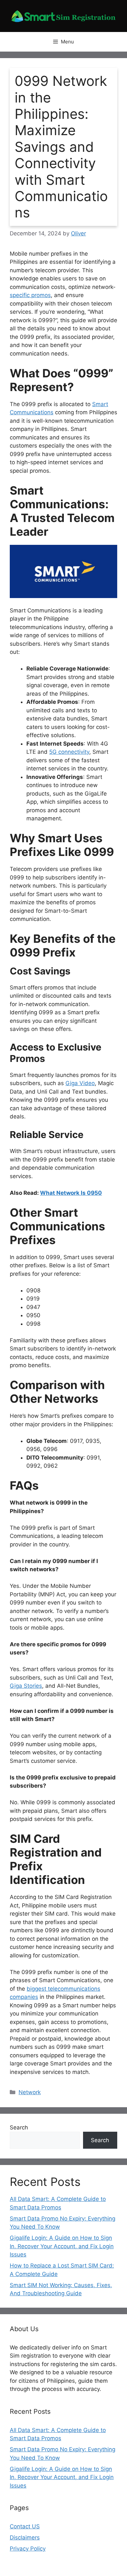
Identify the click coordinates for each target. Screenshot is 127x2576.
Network (30, 2092)
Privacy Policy (28, 2549)
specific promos (30, 295)
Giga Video (80, 1083)
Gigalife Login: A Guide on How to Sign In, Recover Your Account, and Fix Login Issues (62, 2246)
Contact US (25, 2526)
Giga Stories (26, 1686)
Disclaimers (25, 2537)
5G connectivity (69, 752)
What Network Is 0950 (71, 1193)
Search (19, 2127)
